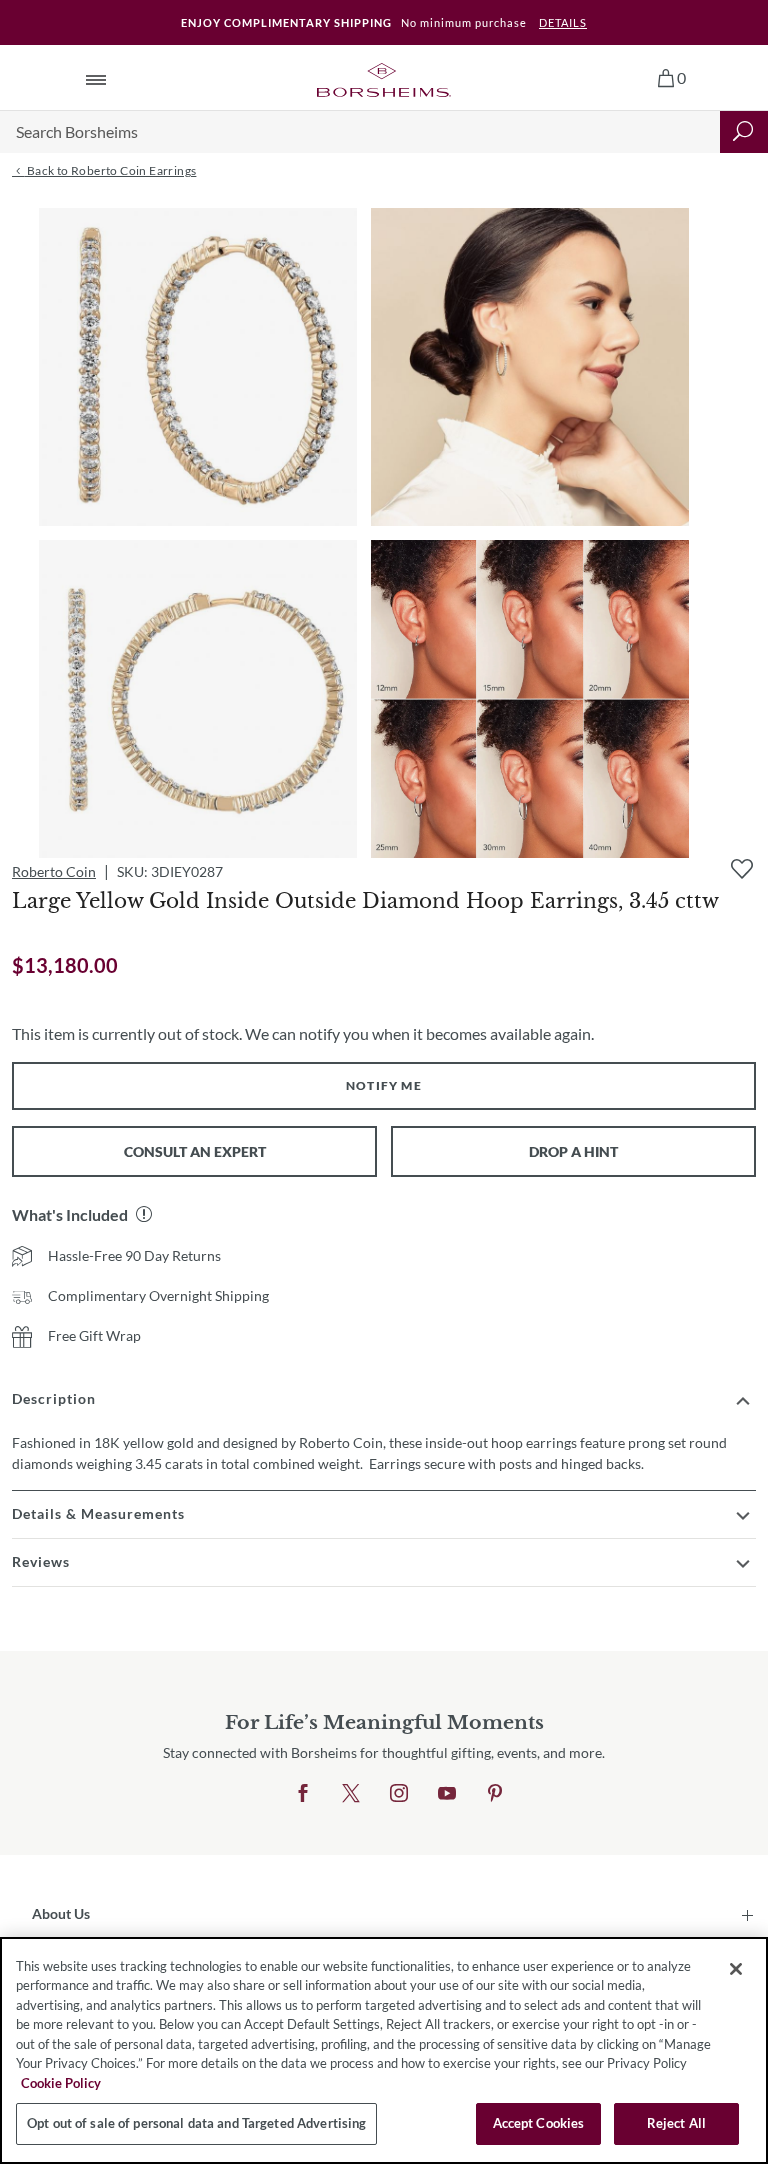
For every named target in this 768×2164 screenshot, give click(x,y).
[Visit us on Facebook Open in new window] (303, 1794)
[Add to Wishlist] (742, 869)
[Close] (736, 1969)
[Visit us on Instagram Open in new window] (399, 1794)
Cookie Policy (61, 2083)
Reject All (676, 2123)
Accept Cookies (539, 2123)
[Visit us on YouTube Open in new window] (447, 1794)
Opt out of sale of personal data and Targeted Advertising (196, 2123)
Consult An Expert (195, 1151)
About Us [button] (61, 1913)
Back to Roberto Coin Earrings (110, 170)
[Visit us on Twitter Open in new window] (351, 1794)
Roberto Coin (54, 871)
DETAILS (563, 22)
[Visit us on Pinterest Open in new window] (495, 1794)
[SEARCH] (744, 132)
